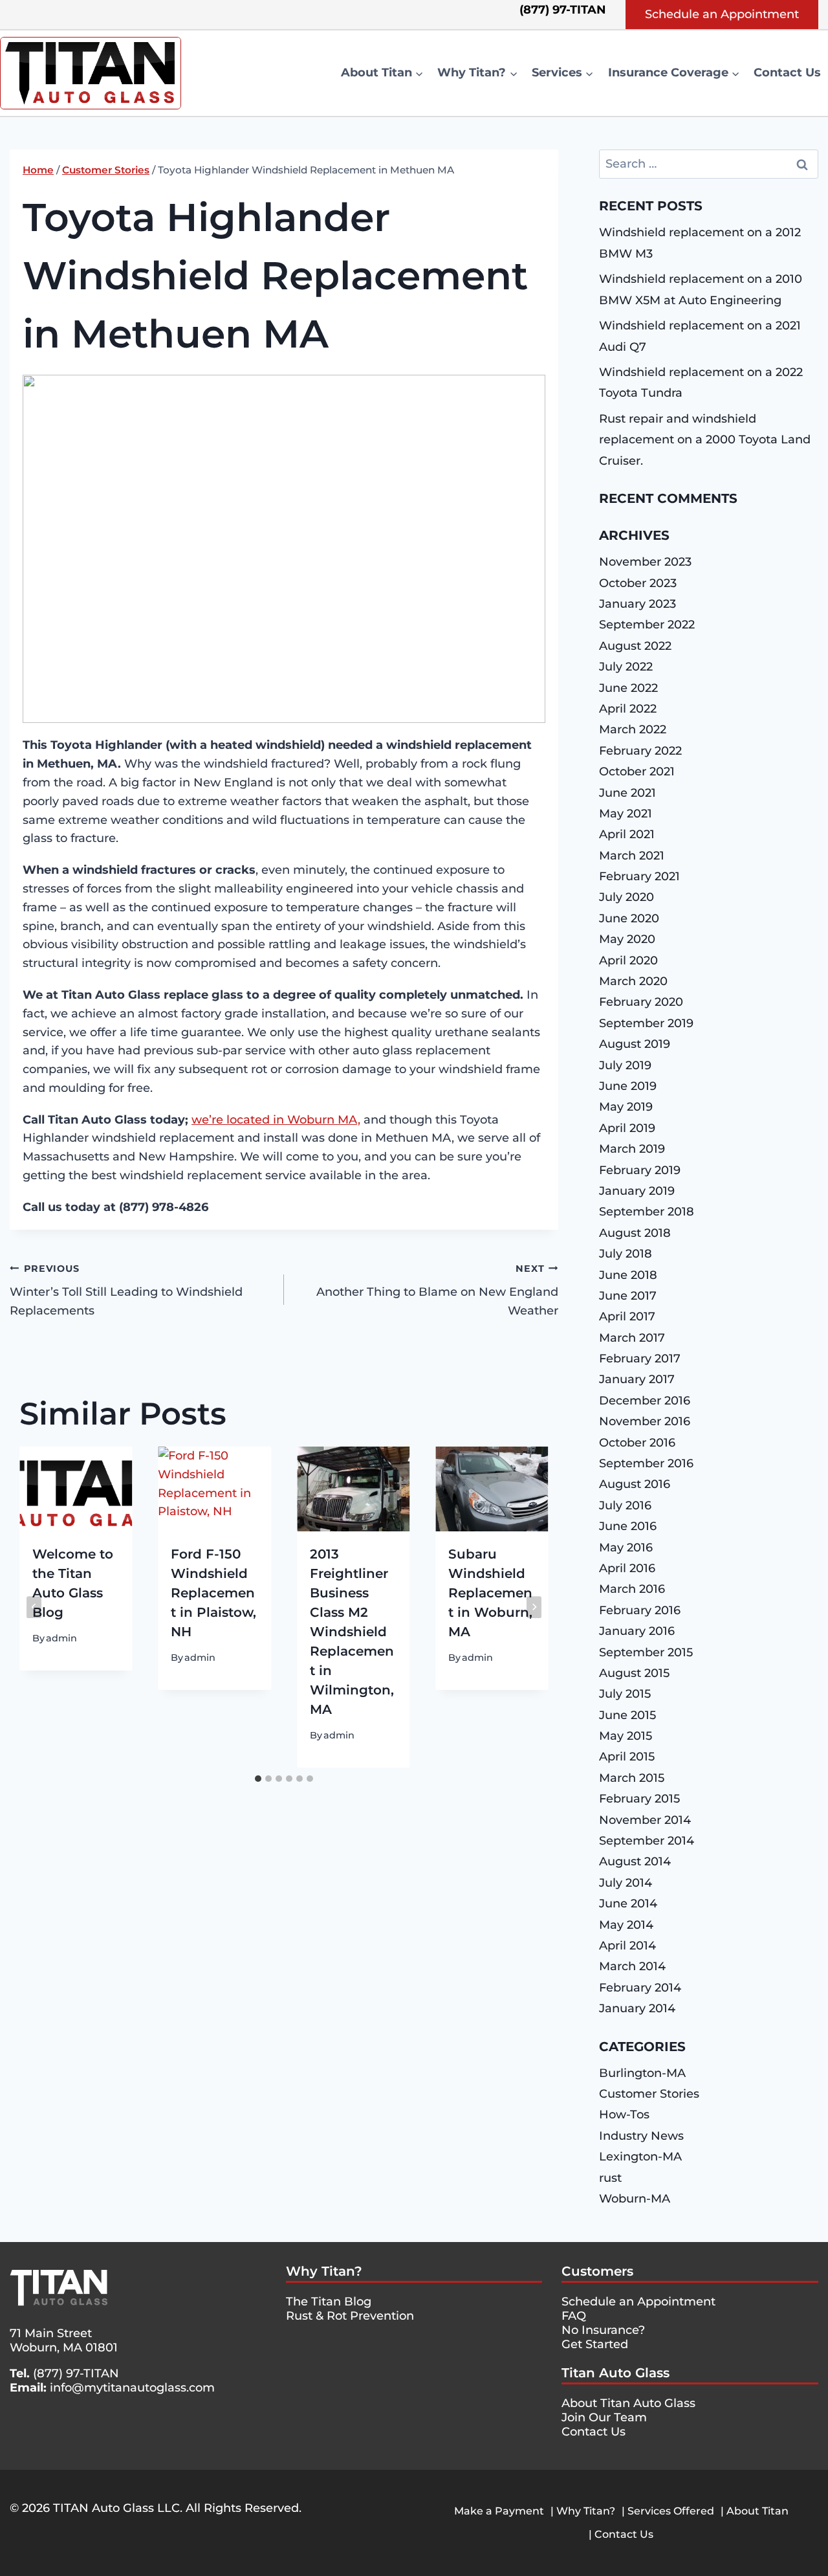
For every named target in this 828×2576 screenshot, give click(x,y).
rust (610, 2178)
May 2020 (627, 939)
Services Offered (671, 2511)
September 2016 (646, 1463)
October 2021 (637, 772)
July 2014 (626, 1883)
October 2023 (638, 583)
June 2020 (629, 918)
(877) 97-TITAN (76, 2373)
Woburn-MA (635, 2199)
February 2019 (640, 1170)
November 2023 (645, 562)
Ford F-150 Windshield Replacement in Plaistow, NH (213, 1593)
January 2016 (637, 1631)
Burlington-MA (642, 2073)
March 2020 (633, 981)
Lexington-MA (640, 2157)
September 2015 (646, 1652)
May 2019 (626, 1107)
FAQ (574, 2316)
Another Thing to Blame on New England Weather (437, 1291)
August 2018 (635, 1233)
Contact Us (787, 72)
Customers (597, 2271)
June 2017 (628, 1296)
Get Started (595, 2344)
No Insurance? (603, 2330)
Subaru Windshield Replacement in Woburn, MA (490, 1593)
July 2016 (625, 1505)
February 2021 (639, 876)
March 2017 (632, 1338)
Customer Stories (649, 2094)
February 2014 (640, 1988)
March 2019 (632, 1149)
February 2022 (640, 751)
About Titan (757, 2511)
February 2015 (639, 1799)
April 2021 (627, 834)
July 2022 (626, 667)
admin (61, 1638)
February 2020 (641, 1002)
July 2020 (626, 897)
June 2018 (628, 1275)
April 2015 (627, 1757)
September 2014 (647, 1841)
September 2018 (647, 1212)
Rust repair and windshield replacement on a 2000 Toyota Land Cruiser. (705, 440)
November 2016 (645, 1421)
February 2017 (640, 1359)
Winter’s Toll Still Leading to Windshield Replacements (126, 1291)
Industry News (641, 2136)
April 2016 (627, 1568)
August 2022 (635, 646)
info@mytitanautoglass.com (132, 2388)
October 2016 (637, 1443)
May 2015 (626, 1736)
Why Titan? (324, 2271)
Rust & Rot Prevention (350, 2316)
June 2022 (628, 688)
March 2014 (632, 1966)
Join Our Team (604, 2417)
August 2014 (635, 1861)
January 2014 (637, 2008)
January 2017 (637, 1379)
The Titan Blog (329, 2302)
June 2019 (628, 1086)
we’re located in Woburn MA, (276, 1120)
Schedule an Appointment (722, 14)
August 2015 (634, 1673)
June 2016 (628, 1526)
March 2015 (632, 1778)
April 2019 (627, 1128)
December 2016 (645, 1401)
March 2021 (632, 856)
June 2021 (627, 793)
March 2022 (633, 729)
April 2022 (628, 709)
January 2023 (637, 604)
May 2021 (626, 814)
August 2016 (635, 1484)
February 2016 (640, 1610)
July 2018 (626, 1254)
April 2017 (627, 1316)
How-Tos (624, 2115)
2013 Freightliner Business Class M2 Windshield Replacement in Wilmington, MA (352, 1632)
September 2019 (646, 1023)
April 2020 (628, 960)
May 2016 (626, 1548)
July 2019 (625, 1065)
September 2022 (647, 625)
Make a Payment (499, 2511)
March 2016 (632, 1589)
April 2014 (627, 1946)
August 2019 (635, 1044)
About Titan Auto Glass (628, 2403)
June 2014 (628, 1904)
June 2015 (627, 1715)
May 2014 (626, 1925)
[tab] (258, 1779)
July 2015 (625, 1694)
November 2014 (645, 1820)
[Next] (534, 1607)
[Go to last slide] (34, 1607)
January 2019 (637, 1191)
